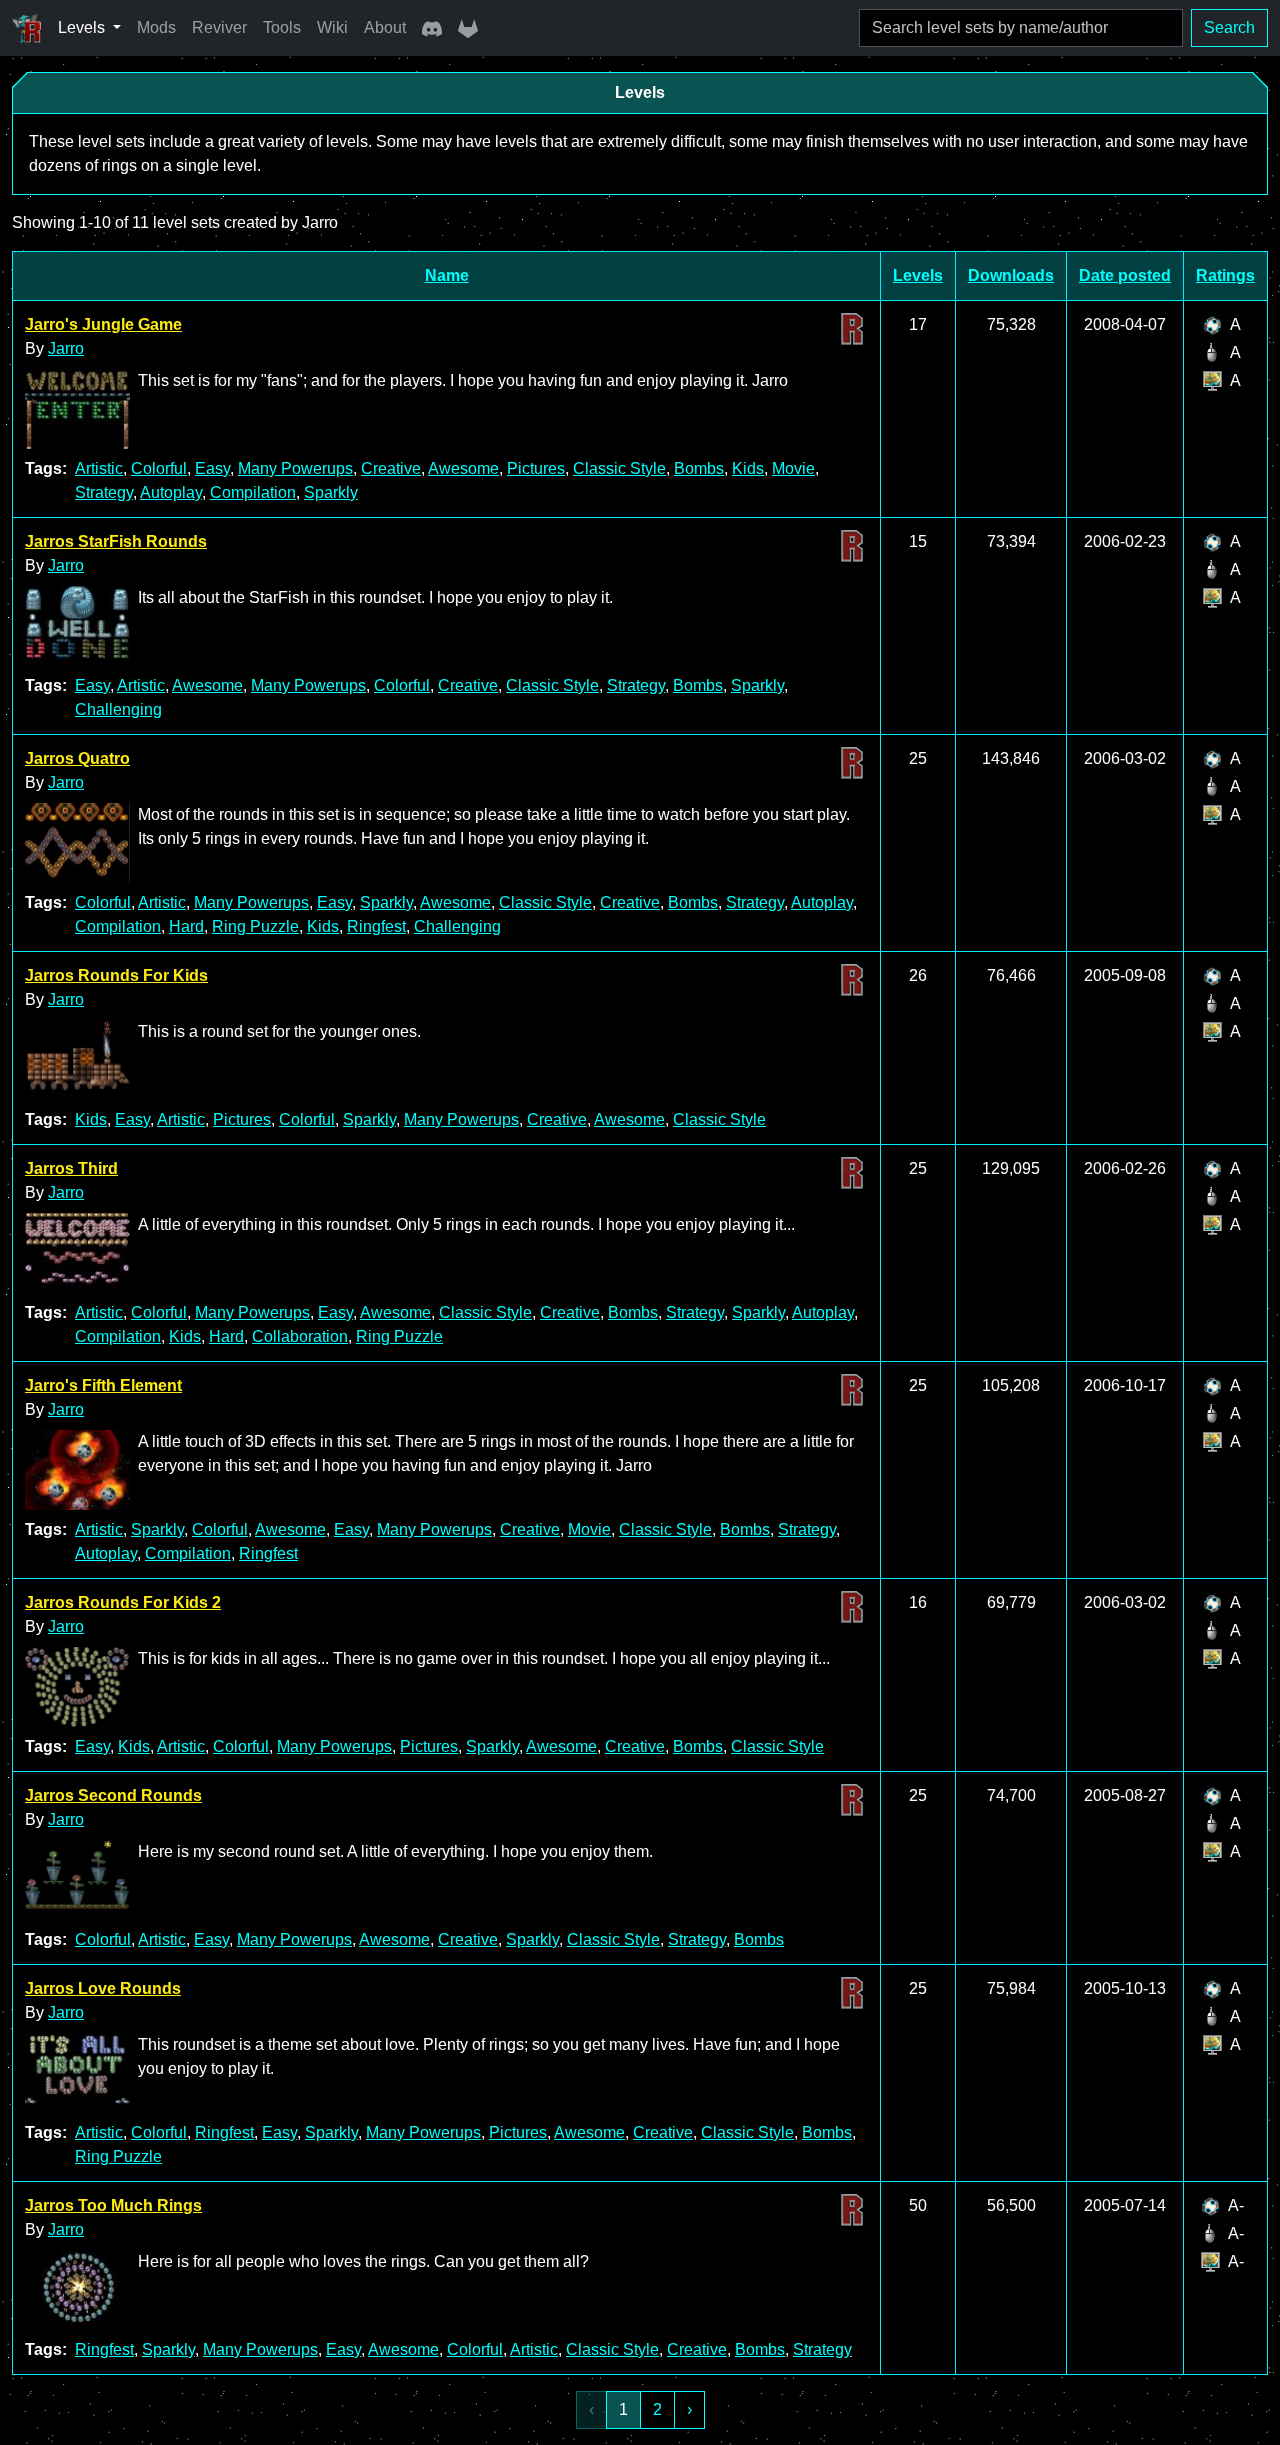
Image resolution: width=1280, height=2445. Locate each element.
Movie (793, 468)
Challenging (118, 709)
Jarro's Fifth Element (103, 1385)
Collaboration (300, 1336)
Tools (282, 27)
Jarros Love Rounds (103, 1988)
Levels (918, 275)
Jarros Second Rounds (113, 1795)
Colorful (159, 468)
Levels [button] (83, 27)
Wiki (332, 27)
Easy (212, 468)
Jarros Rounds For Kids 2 (123, 1602)
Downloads (1011, 275)
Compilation (253, 492)
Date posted (1125, 275)
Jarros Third (71, 1168)
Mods (156, 27)
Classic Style (619, 468)
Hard (186, 926)
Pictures (536, 468)
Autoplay (171, 492)
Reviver (219, 27)
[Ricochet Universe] (27, 28)
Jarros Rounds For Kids (116, 975)
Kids (748, 468)
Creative (391, 468)
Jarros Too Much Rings (113, 2205)
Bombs (699, 468)
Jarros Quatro (77, 758)
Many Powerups (295, 468)
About (385, 27)
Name (447, 275)
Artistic (99, 468)
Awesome (463, 468)
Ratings (1225, 275)
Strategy (104, 492)
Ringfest (376, 926)
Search (1229, 27)
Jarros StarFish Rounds (116, 541)
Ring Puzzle (255, 926)
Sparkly (331, 492)
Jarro (66, 348)
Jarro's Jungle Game (103, 324)
